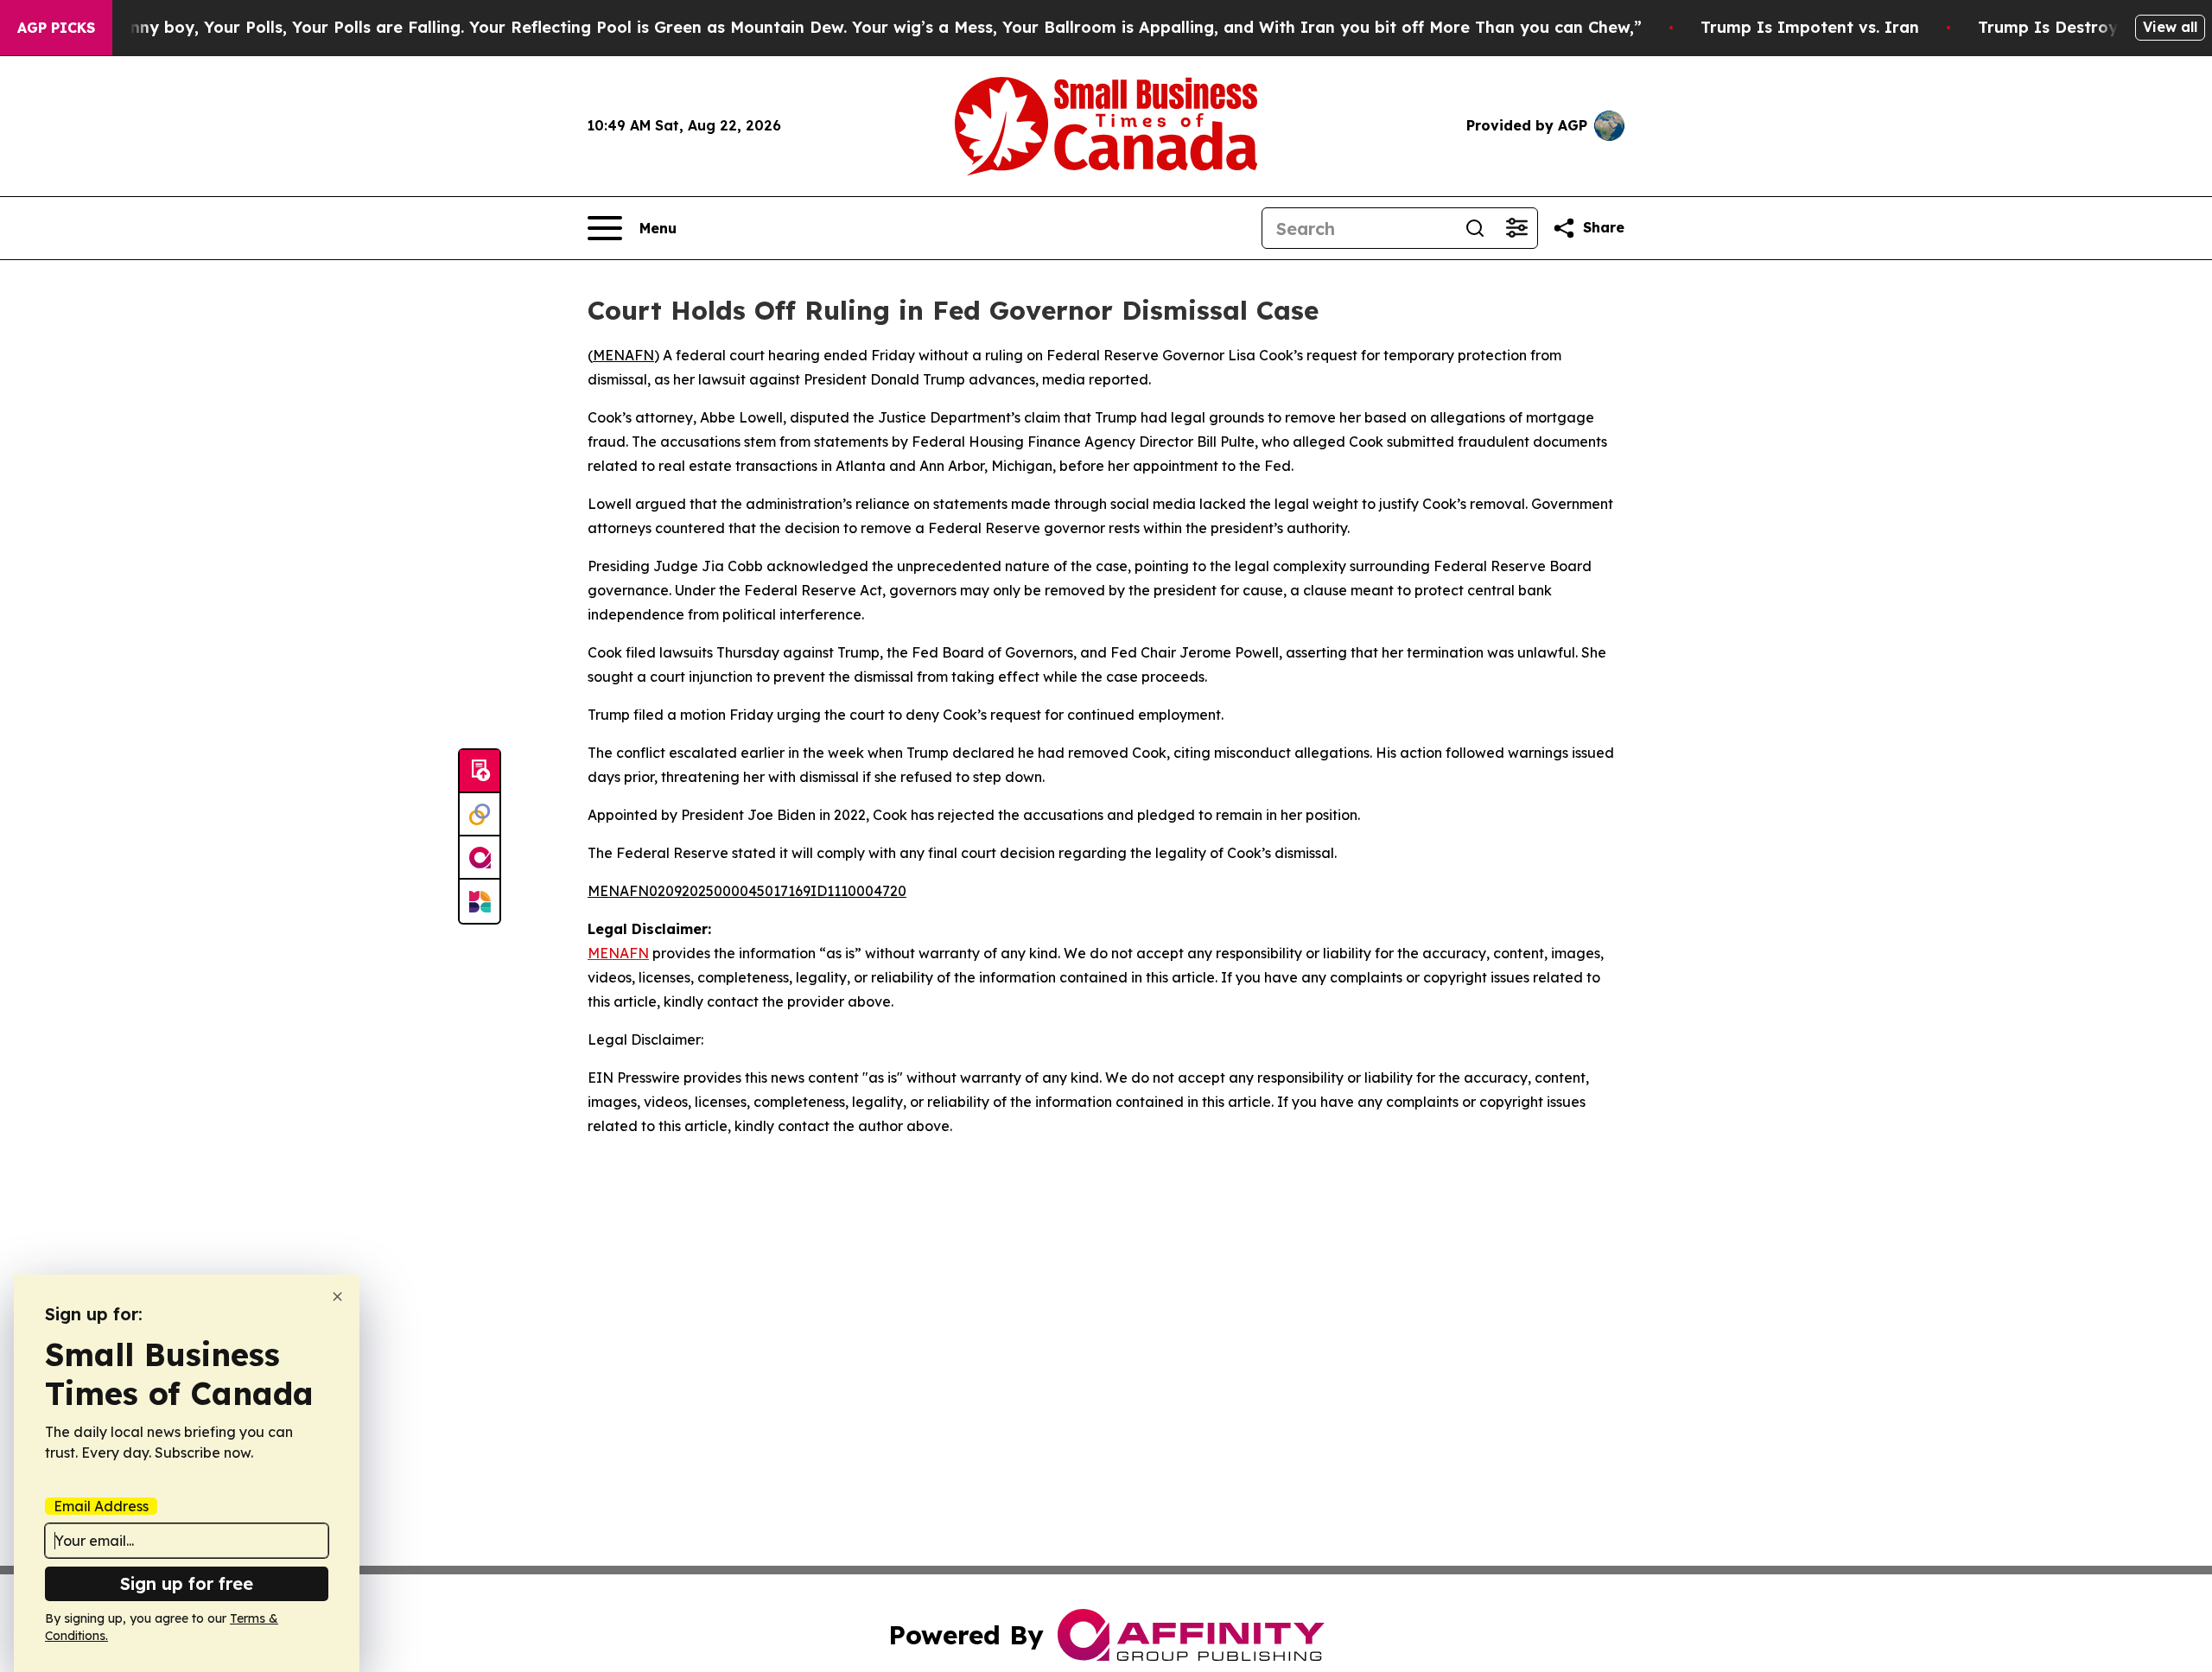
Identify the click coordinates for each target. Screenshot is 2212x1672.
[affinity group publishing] (480, 858)
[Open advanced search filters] (1516, 228)
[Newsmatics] (480, 901)
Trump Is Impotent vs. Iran (1810, 27)
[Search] (1475, 228)
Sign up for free (187, 1583)
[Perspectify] (480, 815)
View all (2170, 27)
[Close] (337, 1297)
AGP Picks (56, 28)
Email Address (101, 1506)
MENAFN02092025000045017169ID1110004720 (747, 891)
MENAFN (623, 355)
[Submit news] (480, 772)
